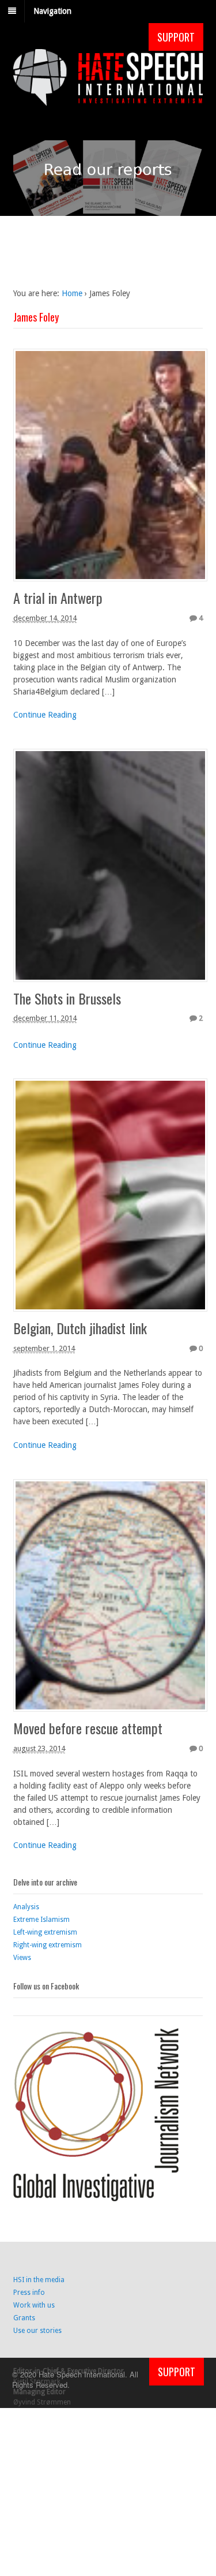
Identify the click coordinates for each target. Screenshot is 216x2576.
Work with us (34, 2305)
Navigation (52, 11)
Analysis (26, 1907)
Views (22, 1958)
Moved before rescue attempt (88, 1728)
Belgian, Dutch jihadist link (80, 1328)
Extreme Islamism (41, 1920)
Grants (24, 2318)
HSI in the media (39, 2280)
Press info (29, 2293)
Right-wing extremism (48, 1945)
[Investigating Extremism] (108, 99)
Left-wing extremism (45, 1932)
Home (72, 293)
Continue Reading (45, 715)
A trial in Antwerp (58, 598)
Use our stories (37, 2331)
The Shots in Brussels (67, 998)
